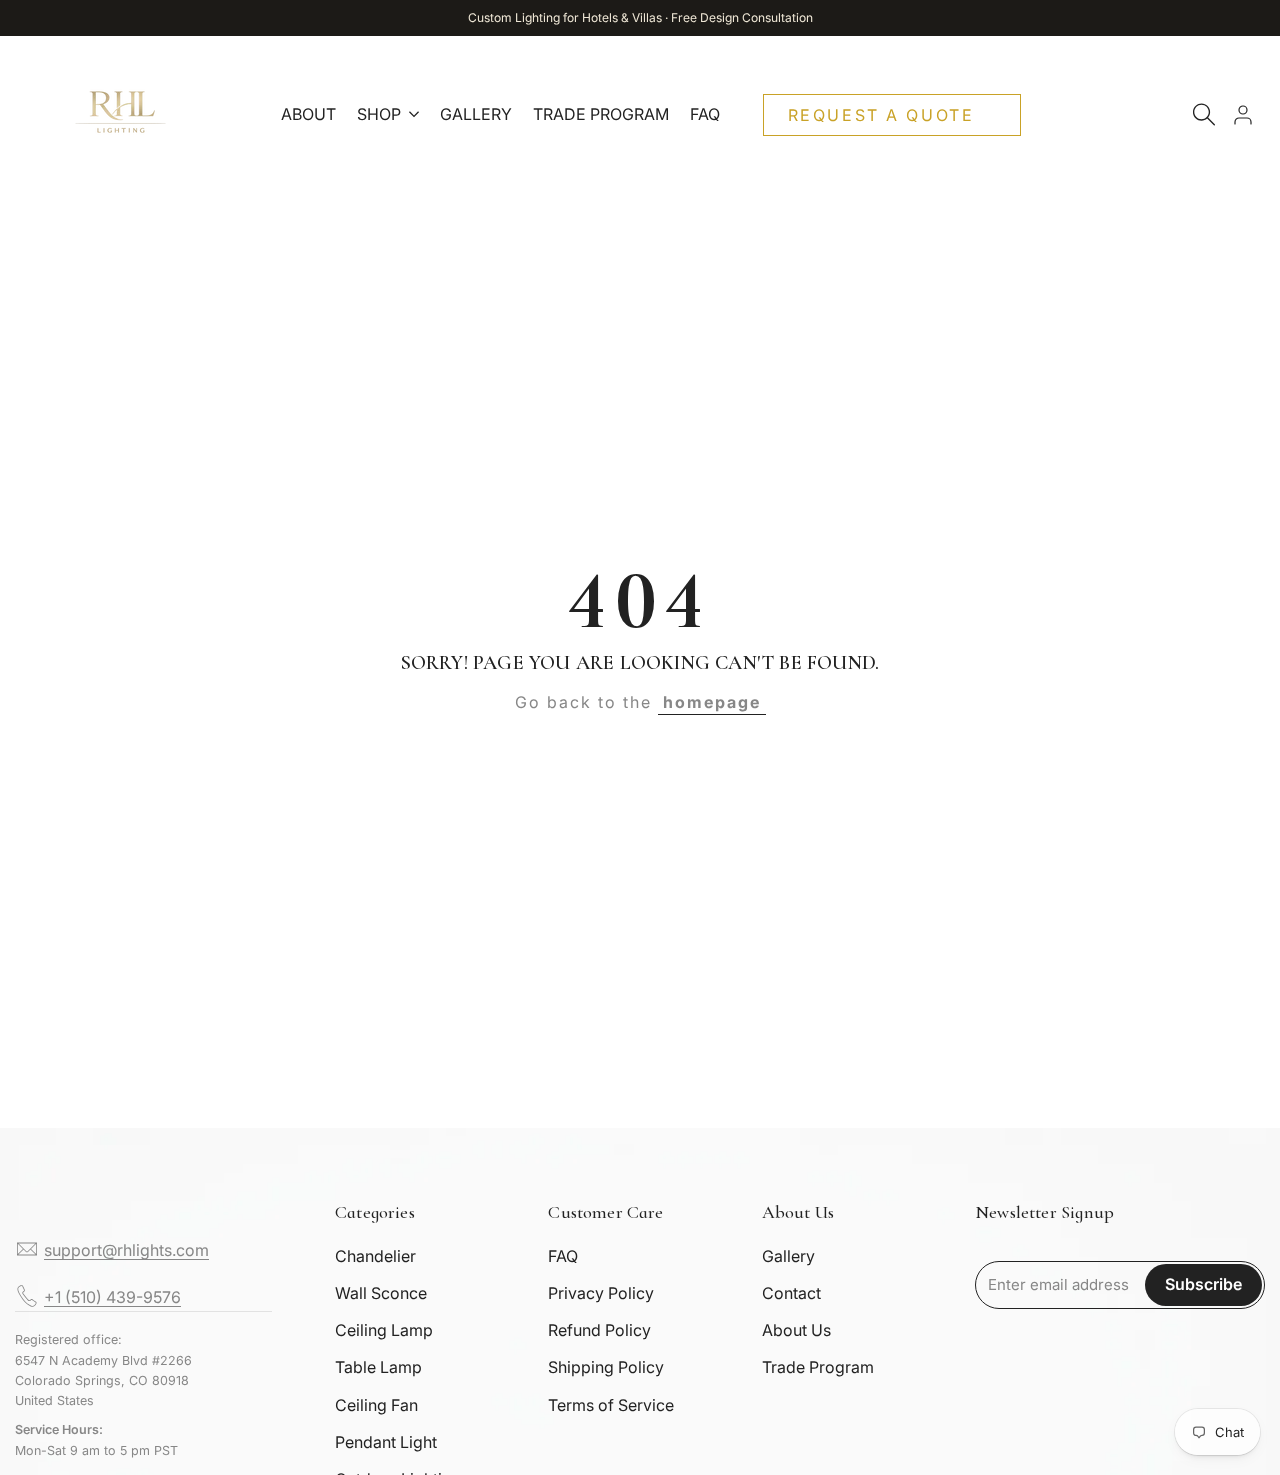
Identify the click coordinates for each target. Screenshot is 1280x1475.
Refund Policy (599, 1330)
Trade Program (818, 1367)
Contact (791, 1293)
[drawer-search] (1204, 114)
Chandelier (375, 1256)
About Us (796, 1330)
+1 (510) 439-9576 (112, 1297)
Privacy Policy (601, 1293)
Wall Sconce (381, 1293)
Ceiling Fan (376, 1405)
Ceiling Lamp (384, 1330)
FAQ (563, 1256)
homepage (712, 702)
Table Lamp (378, 1367)
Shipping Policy (606, 1367)
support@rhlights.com (126, 1250)
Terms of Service (611, 1405)
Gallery (788, 1256)
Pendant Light (386, 1442)
